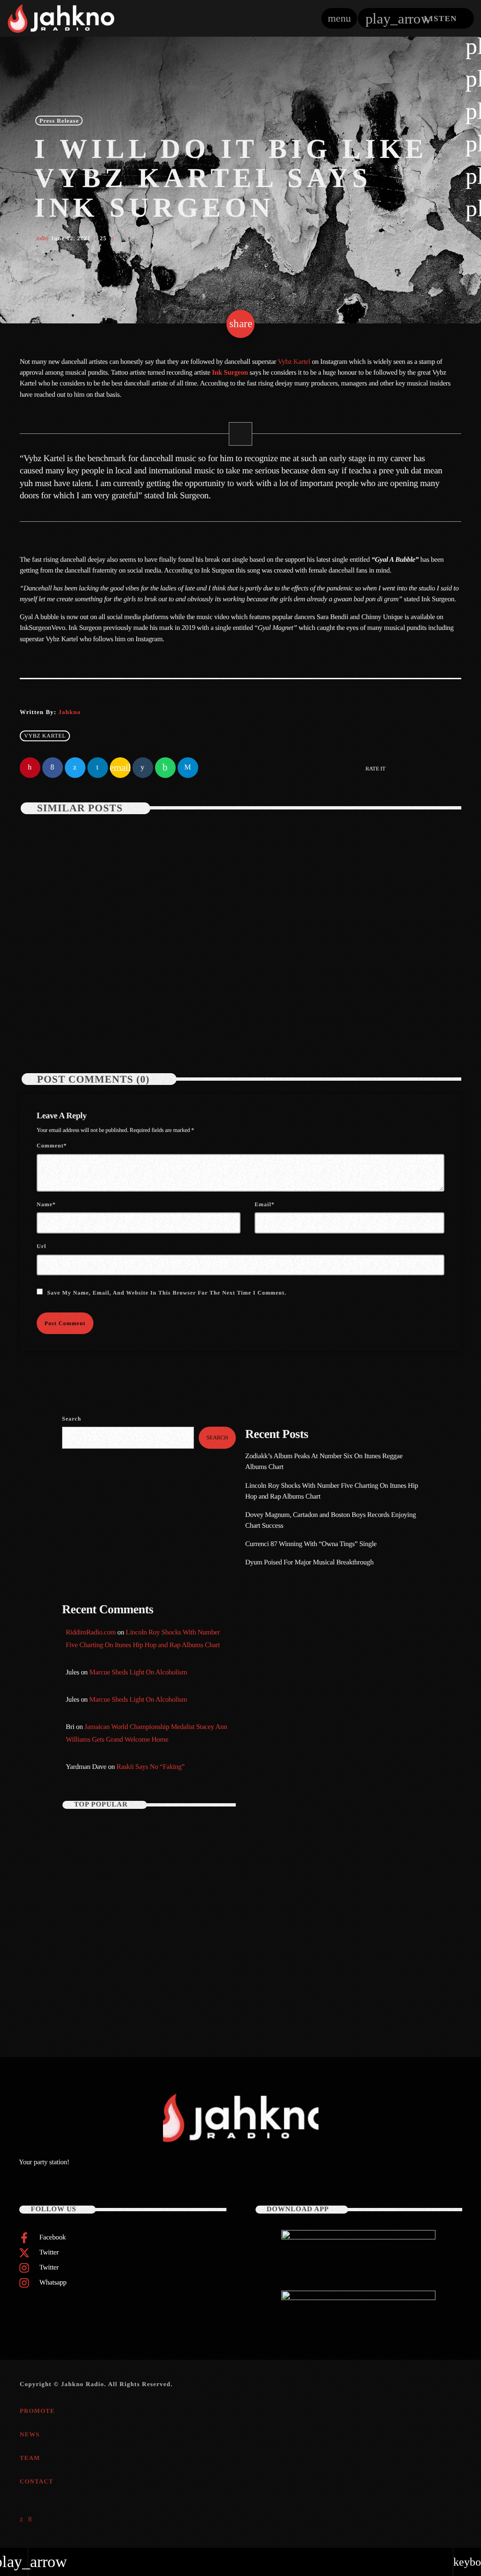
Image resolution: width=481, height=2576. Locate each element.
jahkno (69, 712)
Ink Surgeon (230, 373)
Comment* (52, 1146)
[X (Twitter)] (22, 2520)
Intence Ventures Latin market (140, 1954)
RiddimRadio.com (91, 1633)
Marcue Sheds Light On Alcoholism (138, 1673)
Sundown (271, 1710)
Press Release (59, 120)
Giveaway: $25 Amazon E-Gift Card (146, 1993)
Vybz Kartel (294, 362)
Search (72, 1419)
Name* (46, 1204)
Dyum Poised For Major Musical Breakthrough (309, 1563)
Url (41, 1246)
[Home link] (61, 18)
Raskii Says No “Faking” (151, 1767)
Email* (264, 1204)
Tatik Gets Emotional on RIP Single (146, 1914)
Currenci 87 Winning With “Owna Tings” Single (312, 1544)
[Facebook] (30, 2520)
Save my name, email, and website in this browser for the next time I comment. (167, 1293)
